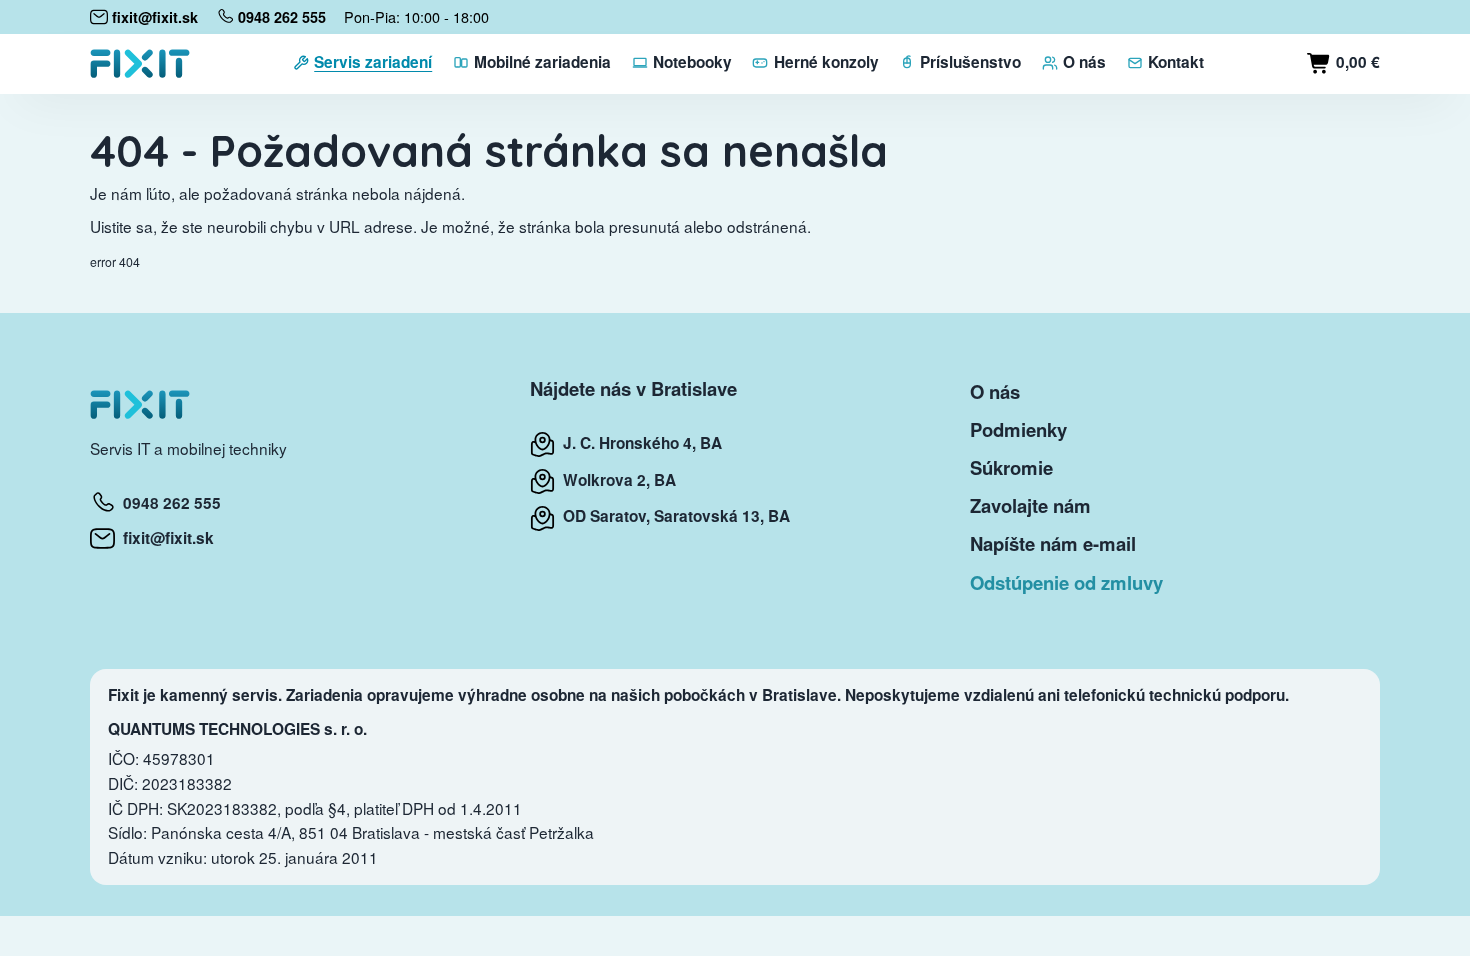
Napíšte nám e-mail (1053, 543)
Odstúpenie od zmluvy (1066, 582)
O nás (995, 391)
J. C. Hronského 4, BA (638, 443)
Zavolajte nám (1030, 505)
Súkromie (1011, 467)
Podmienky (1018, 429)
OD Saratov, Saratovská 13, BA (672, 516)
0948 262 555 (168, 503)
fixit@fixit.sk (164, 538)
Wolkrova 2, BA (615, 480)
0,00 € (1356, 62)
